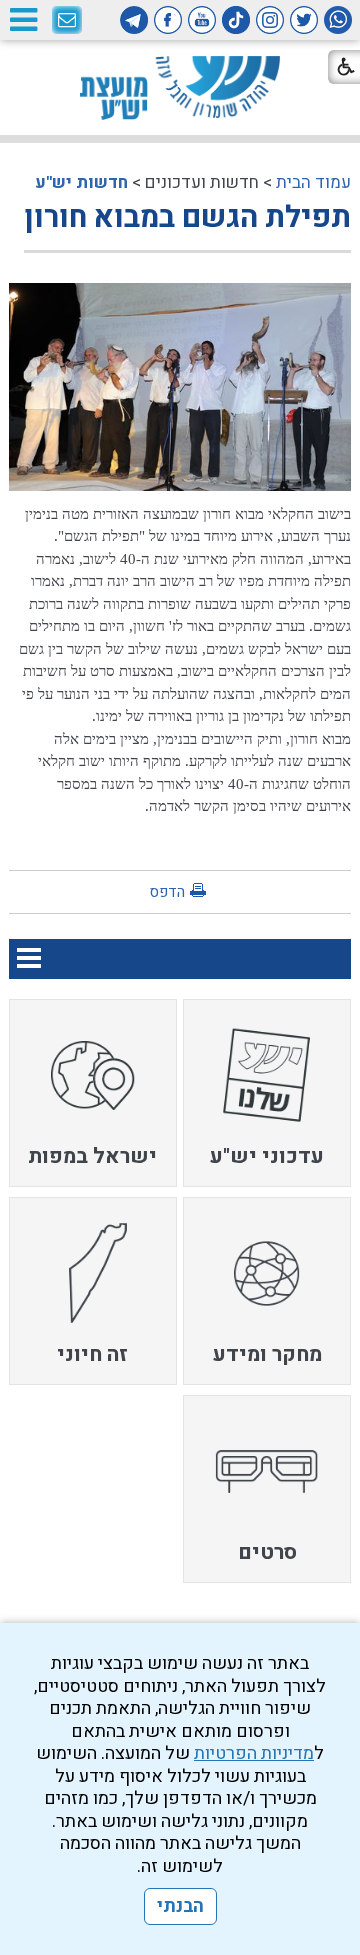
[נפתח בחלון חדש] (338, 20)
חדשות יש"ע (81, 182)
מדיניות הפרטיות (254, 1753)
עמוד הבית (313, 182)
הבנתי (180, 1906)
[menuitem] (267, 1093)
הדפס (167, 892)
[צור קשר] (67, 21)
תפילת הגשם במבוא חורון (187, 218)
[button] (23, 19)
